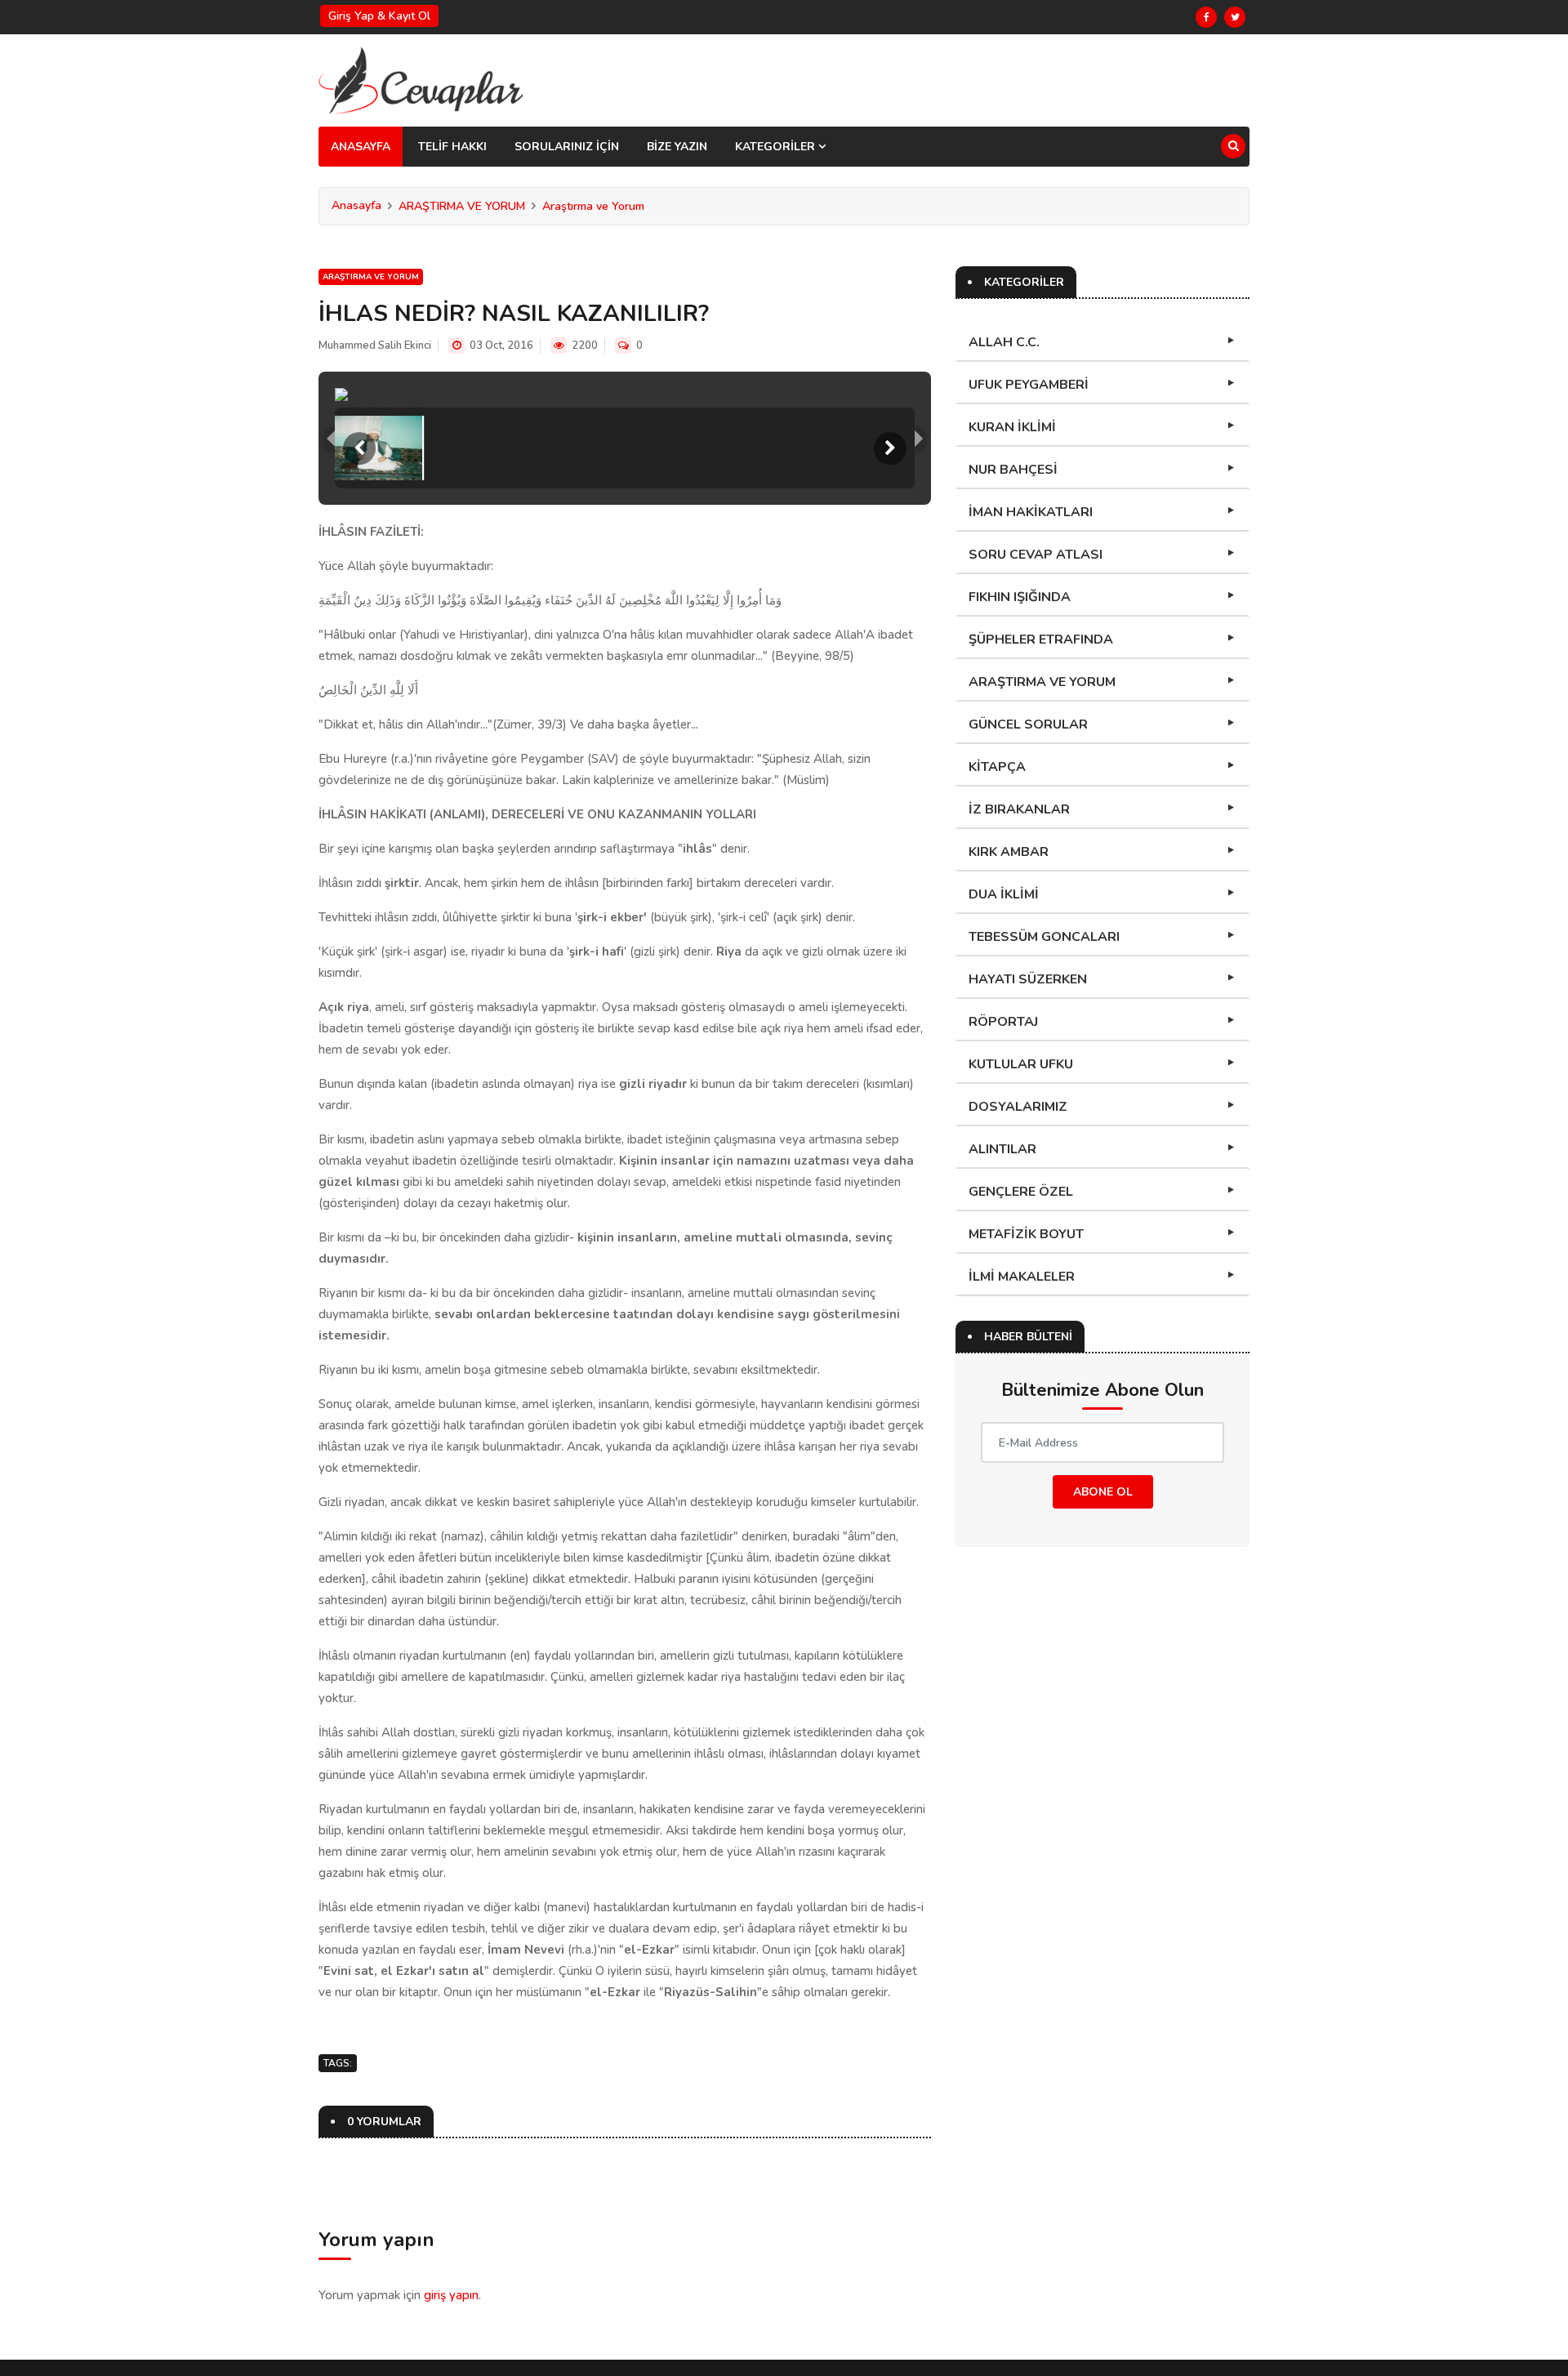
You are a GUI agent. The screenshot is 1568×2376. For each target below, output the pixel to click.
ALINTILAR (1002, 1149)
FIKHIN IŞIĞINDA (1020, 597)
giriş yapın (451, 2295)
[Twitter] (1235, 17)
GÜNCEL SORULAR (1028, 724)
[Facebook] (1206, 17)
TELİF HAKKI (452, 147)
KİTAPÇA (997, 767)
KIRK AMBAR (1009, 852)
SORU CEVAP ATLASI (1036, 555)
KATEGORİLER (777, 147)
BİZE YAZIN (677, 147)
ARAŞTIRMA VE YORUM (462, 206)
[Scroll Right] (890, 448)
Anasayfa (356, 205)
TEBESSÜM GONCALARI (1044, 937)
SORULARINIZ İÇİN (567, 147)
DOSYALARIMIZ (1018, 1107)
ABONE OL (1103, 1492)
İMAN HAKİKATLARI (1031, 512)
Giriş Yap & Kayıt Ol (379, 16)
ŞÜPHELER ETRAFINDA (1041, 640)
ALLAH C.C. (1004, 342)
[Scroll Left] (359, 448)
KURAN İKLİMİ (1012, 427)
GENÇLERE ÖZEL (1021, 1192)
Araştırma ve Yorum (593, 206)
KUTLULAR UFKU (1021, 1064)
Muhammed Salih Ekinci (375, 345)
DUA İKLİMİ (1004, 894)
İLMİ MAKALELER (1022, 1277)
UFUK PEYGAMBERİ (1029, 385)
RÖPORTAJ (1003, 1022)
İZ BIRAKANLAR (1019, 809)
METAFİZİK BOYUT (1026, 1234)
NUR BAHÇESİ (1013, 470)
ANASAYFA (361, 147)
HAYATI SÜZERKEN (1028, 979)
